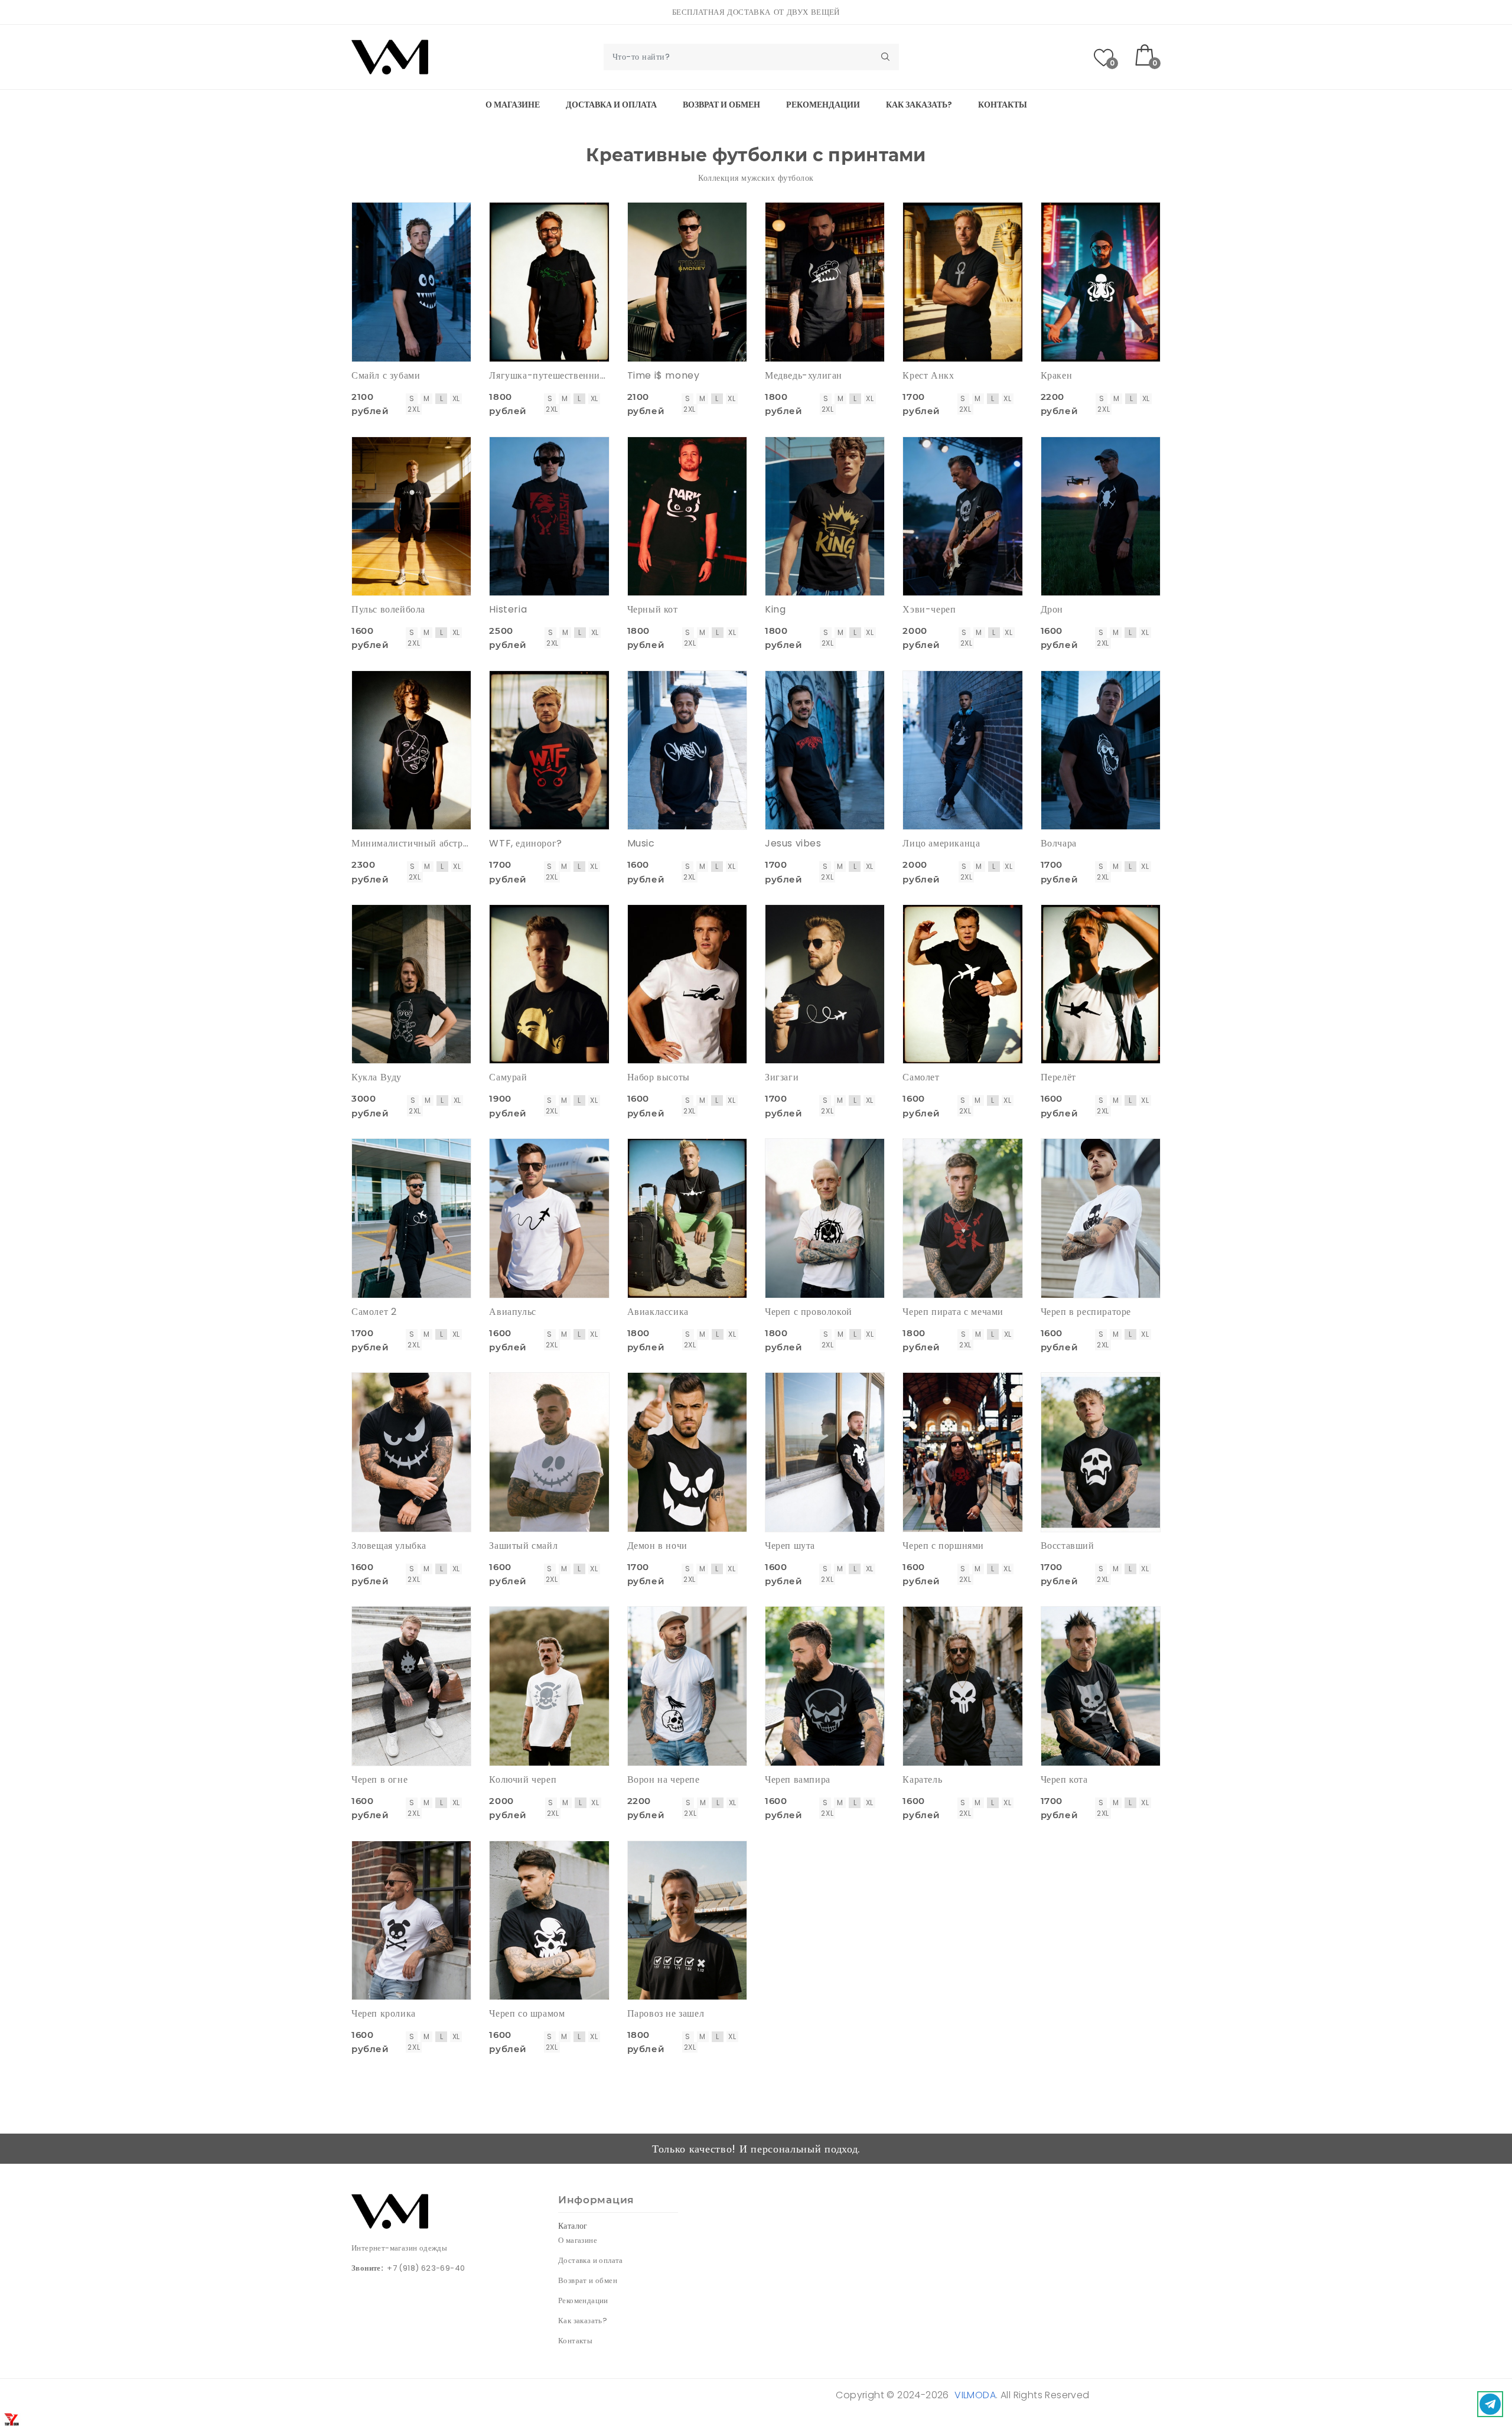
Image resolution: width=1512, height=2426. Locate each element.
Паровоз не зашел (666, 2013)
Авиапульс (512, 1312)
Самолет (921, 1077)
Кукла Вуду (377, 1077)
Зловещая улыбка (389, 1546)
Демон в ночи (657, 1546)
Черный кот (653, 609)
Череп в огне (379, 1779)
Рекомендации (823, 105)
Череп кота (1064, 1779)
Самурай (508, 1077)
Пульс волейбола (388, 609)
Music (641, 843)
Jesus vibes (793, 843)
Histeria (508, 609)
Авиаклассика (658, 1312)
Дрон (1052, 609)
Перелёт (1058, 1077)
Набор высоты (659, 1077)
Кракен (1057, 375)
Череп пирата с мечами (953, 1312)
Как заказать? (919, 105)
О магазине (513, 105)
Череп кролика (384, 2013)
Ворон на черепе (664, 1779)
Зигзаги (782, 1077)
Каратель (922, 1779)
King (775, 609)
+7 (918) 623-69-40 (426, 2268)
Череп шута (790, 1546)
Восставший (1068, 1546)
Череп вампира (798, 1779)
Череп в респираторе (1086, 1312)
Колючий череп (523, 1779)
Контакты (1003, 105)
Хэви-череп (929, 609)
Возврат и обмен (721, 105)
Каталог (573, 2226)
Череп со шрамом (527, 2013)
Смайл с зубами (386, 375)
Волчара (1059, 843)
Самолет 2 (374, 1312)
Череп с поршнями (943, 1546)
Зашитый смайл (523, 1546)
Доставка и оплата (611, 105)
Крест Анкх (928, 375)
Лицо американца (941, 843)
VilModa (975, 2395)
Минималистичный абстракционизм (411, 843)
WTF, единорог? (525, 843)
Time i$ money (664, 375)
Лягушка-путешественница (549, 375)
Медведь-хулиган (804, 375)
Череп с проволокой (809, 1312)
